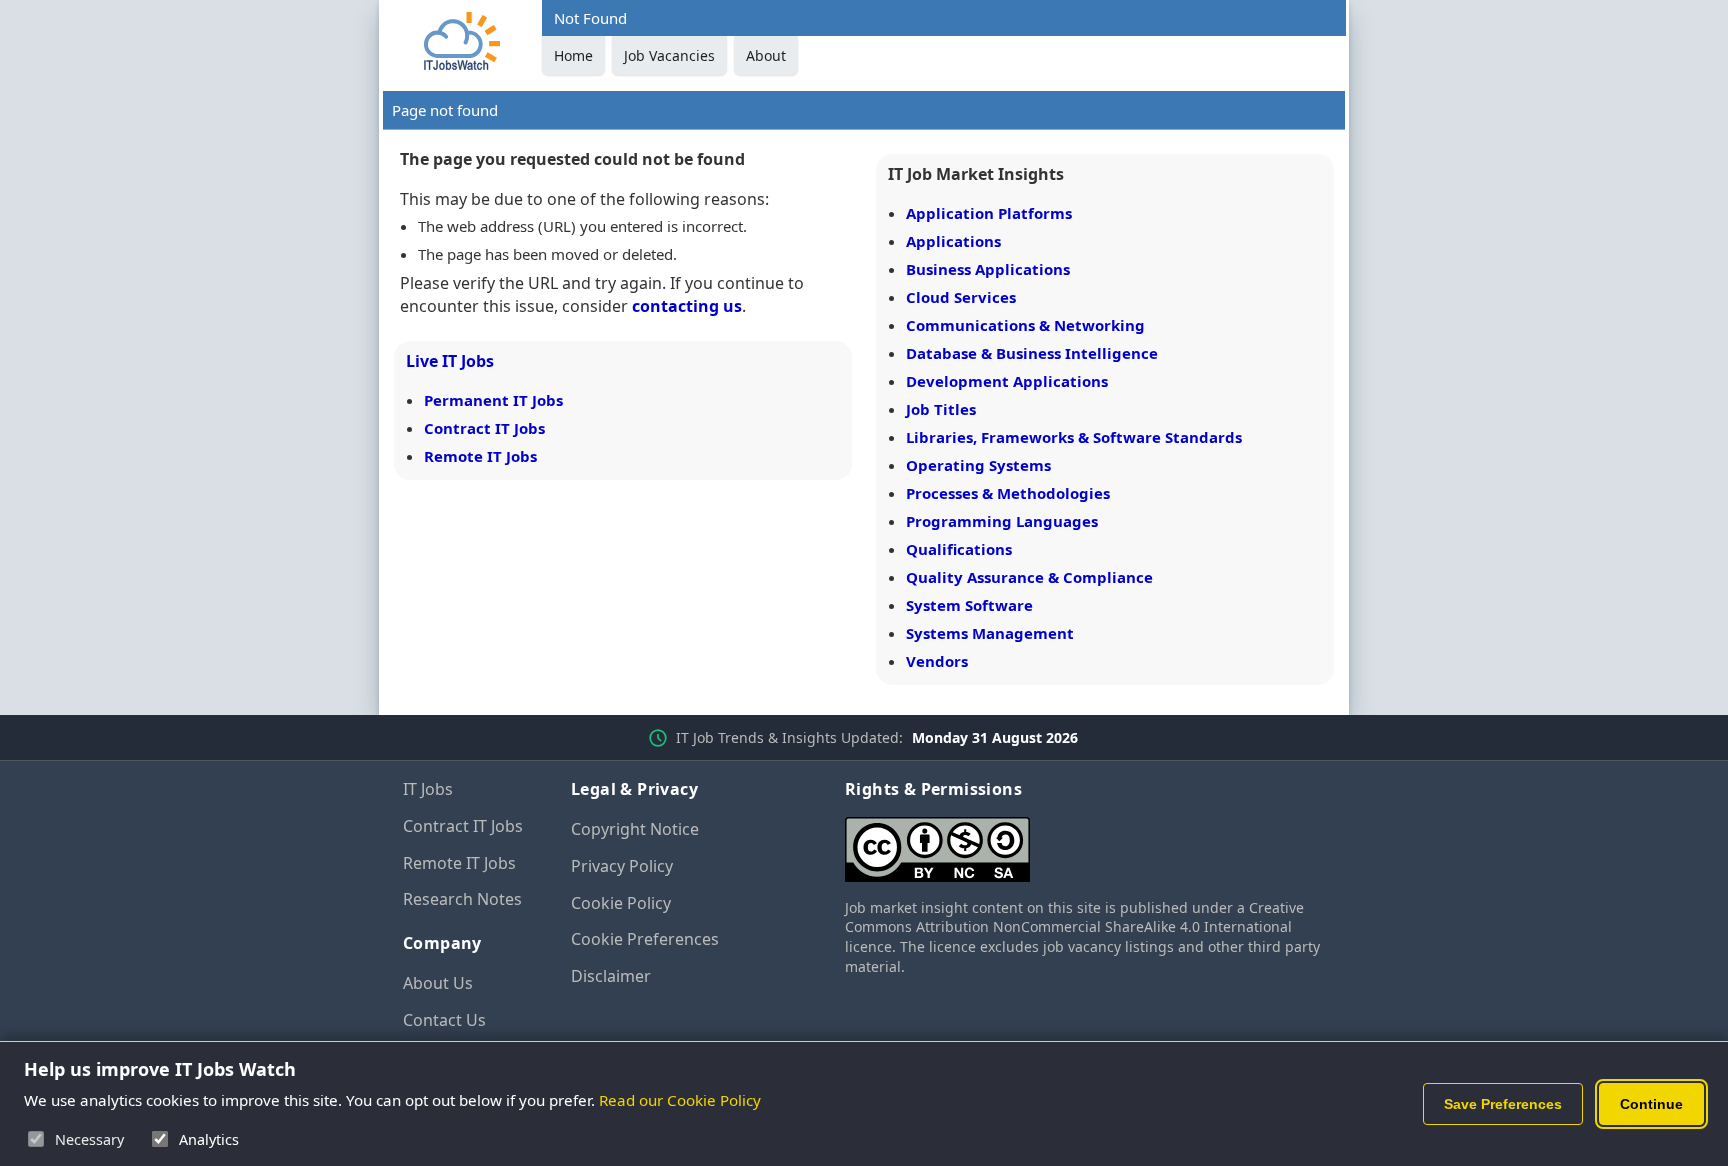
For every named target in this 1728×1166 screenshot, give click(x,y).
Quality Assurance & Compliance (1029, 577)
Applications (953, 241)
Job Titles (941, 409)
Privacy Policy (622, 866)
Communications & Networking (1025, 325)
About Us (438, 983)
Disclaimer (611, 976)
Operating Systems (978, 465)
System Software (969, 605)
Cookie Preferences (645, 939)
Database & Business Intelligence (1032, 353)
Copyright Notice (635, 829)
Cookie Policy (621, 903)
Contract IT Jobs (484, 428)
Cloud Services (961, 297)
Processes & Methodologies (1008, 493)
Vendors (937, 661)
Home (573, 55)
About (766, 55)
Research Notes (462, 899)
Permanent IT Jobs (493, 400)
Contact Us (444, 1020)
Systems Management (990, 633)
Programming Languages (1002, 521)
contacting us (687, 306)
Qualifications (959, 549)
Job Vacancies (669, 55)
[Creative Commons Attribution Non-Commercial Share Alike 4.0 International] (1085, 841)
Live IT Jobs (450, 361)
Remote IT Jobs (480, 456)
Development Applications (1007, 381)
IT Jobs (428, 789)
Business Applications (988, 269)
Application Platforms (989, 213)
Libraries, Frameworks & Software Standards (1074, 437)
